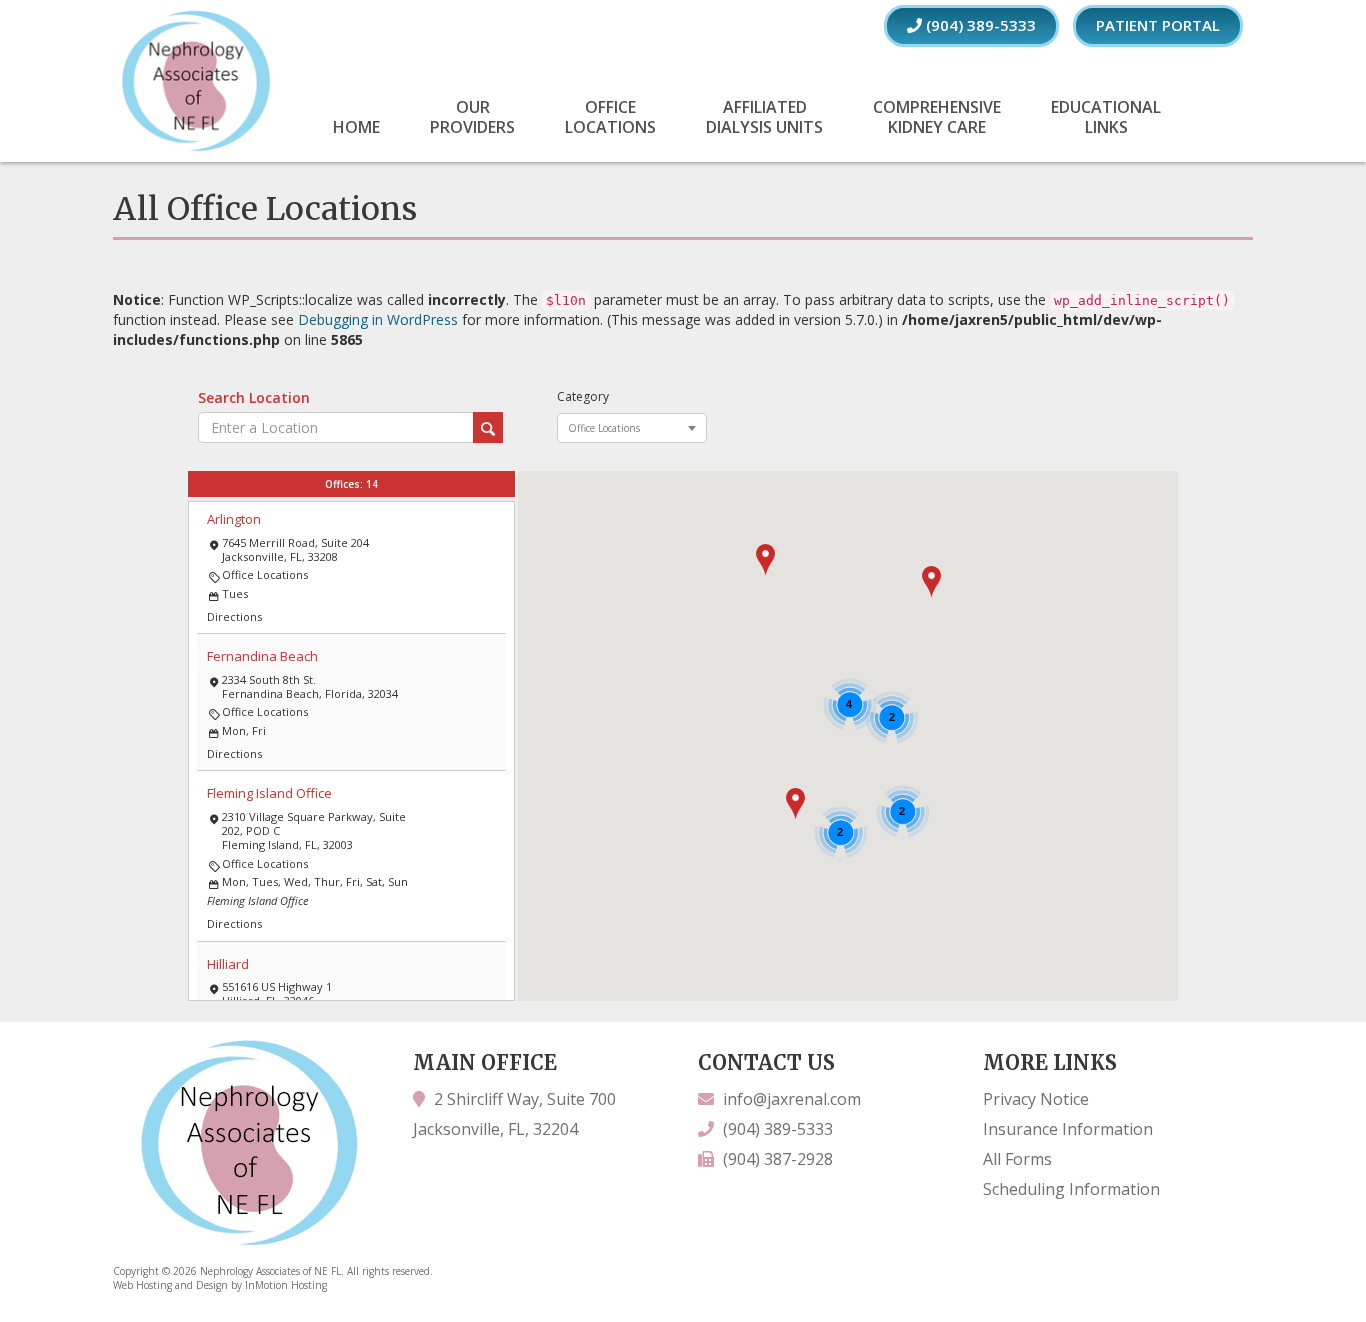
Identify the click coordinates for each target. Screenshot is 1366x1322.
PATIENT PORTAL (1158, 25)
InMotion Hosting (286, 1285)
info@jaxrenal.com (792, 1099)
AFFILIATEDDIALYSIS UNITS (764, 117)
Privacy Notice (1036, 1099)
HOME (356, 127)
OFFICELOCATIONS (610, 117)
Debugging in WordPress (378, 319)
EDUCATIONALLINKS (1106, 117)
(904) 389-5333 (979, 25)
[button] (931, 582)
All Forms (1017, 1159)
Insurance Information (1068, 1129)
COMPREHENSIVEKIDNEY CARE (937, 117)
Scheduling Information (1071, 1189)
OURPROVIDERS (472, 117)
